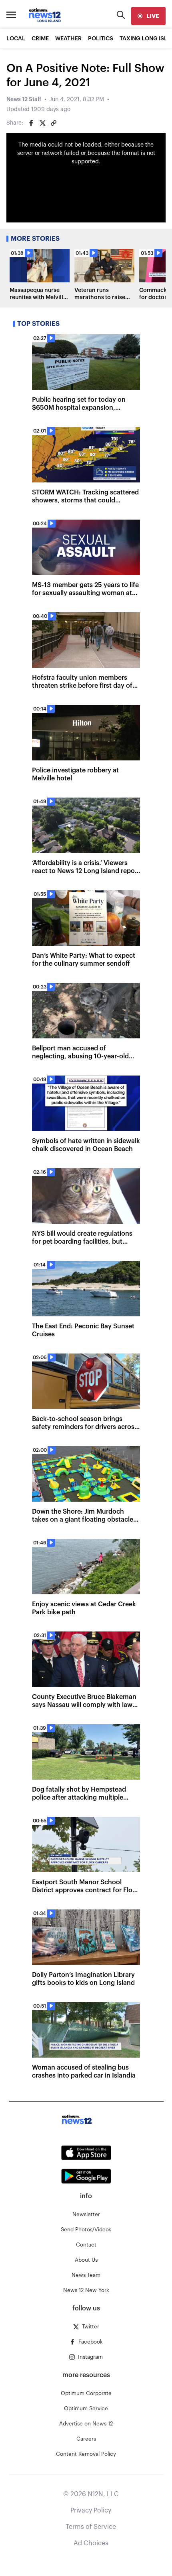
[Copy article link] (54, 123)
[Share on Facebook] (31, 123)
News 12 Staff (24, 99)
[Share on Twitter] (42, 123)
